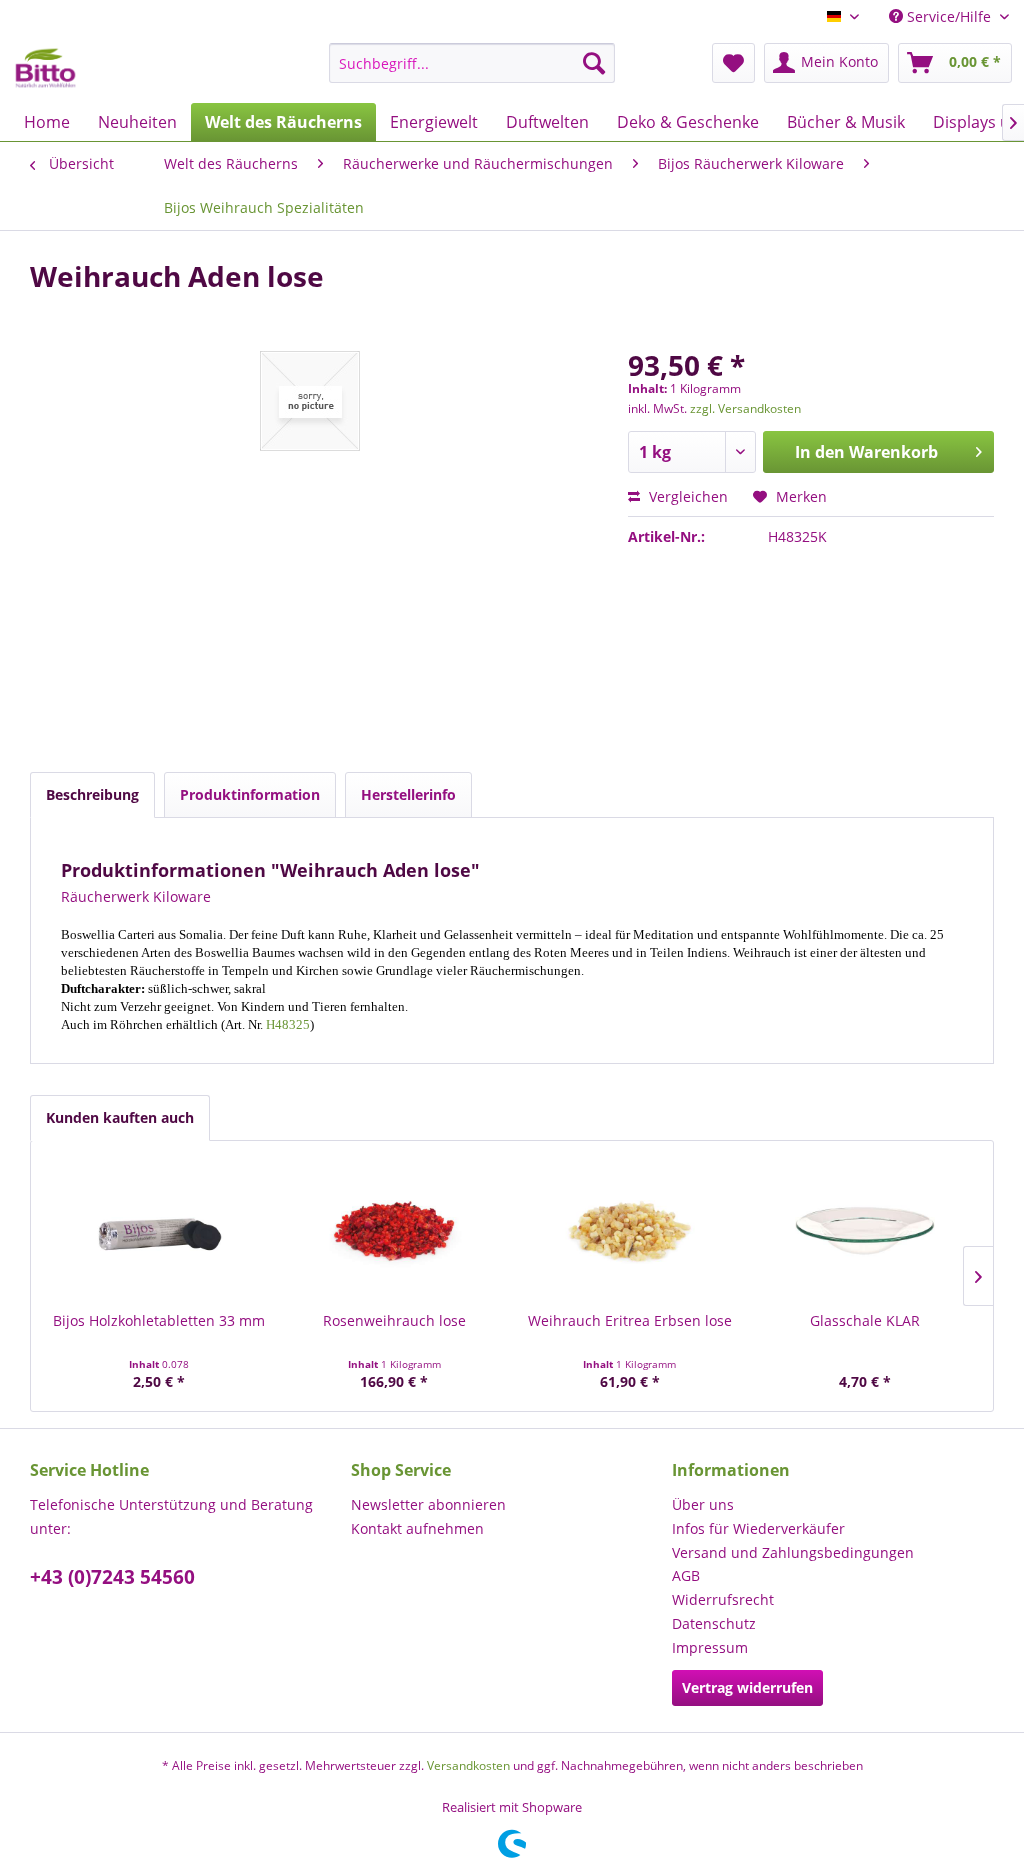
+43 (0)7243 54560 (112, 1577)
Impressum (710, 1647)
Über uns (703, 1504)
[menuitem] (472, 63)
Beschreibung (92, 794)
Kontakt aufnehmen (417, 1528)
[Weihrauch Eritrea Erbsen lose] (630, 1231)
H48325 (288, 1024)
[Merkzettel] (733, 63)
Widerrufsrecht (723, 1599)
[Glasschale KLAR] (866, 1231)
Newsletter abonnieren (428, 1504)
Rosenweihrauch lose (394, 1320)
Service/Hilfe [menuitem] (949, 16)
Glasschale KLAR (865, 1320)
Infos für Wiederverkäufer (758, 1528)
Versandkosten (468, 1765)
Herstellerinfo (408, 794)
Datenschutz (714, 1623)
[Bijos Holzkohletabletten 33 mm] (159, 1231)
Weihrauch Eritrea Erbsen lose (630, 1320)
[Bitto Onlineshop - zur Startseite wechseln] (45, 68)
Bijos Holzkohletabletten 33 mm (159, 1320)
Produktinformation (250, 794)
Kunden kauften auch (120, 1117)
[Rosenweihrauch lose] (395, 1231)
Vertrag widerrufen (747, 1687)
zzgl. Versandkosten (745, 408)
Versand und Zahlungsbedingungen (793, 1552)
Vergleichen (686, 496)
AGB (686, 1575)
